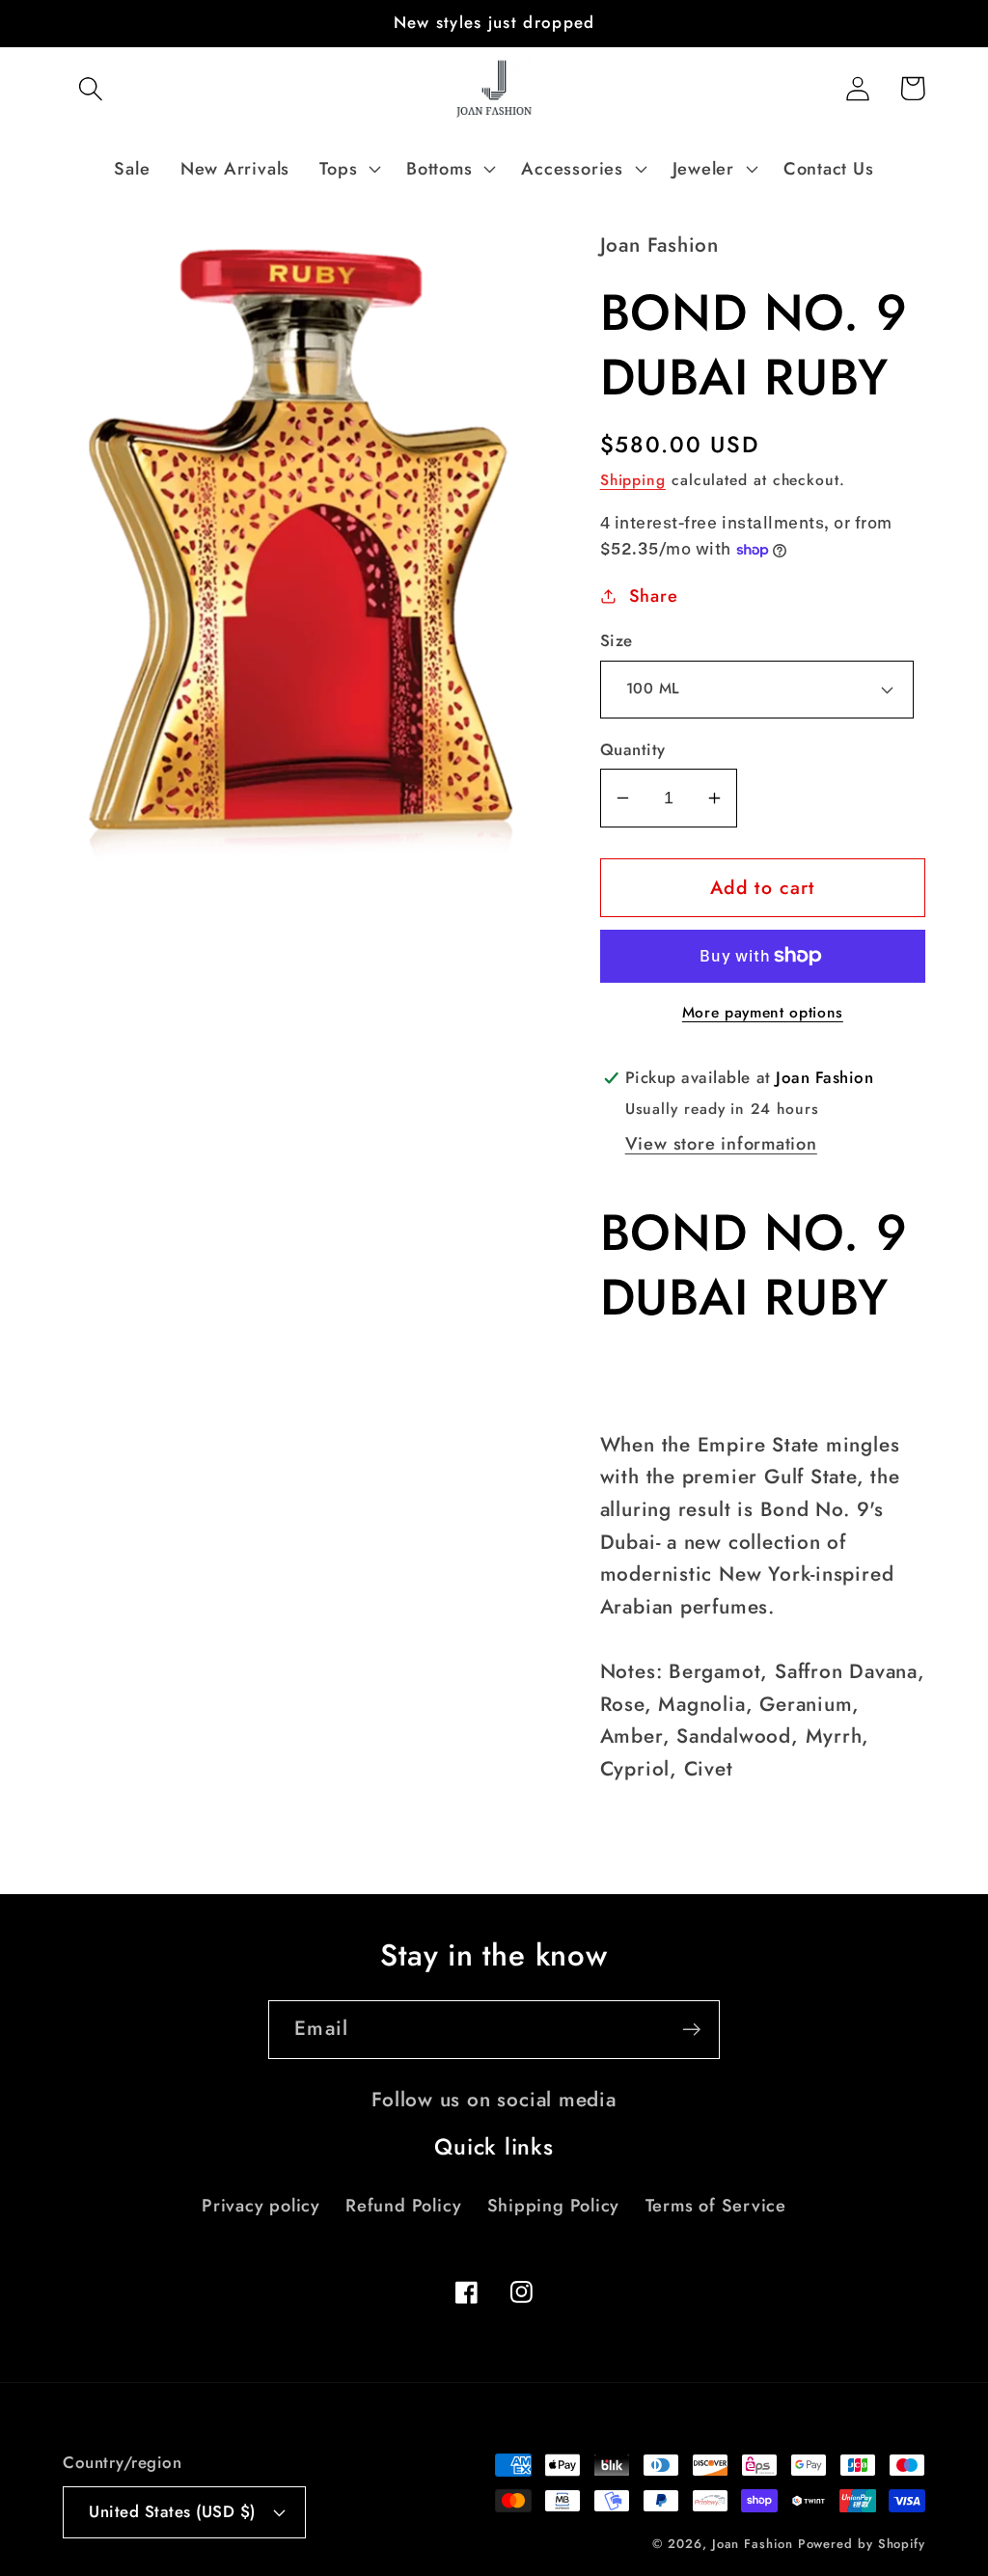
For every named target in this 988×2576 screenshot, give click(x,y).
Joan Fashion (755, 2544)
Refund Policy (403, 2206)
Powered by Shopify (862, 2544)
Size (617, 641)
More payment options (763, 1013)
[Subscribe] (691, 2030)
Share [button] (654, 596)
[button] (90, 88)
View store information (721, 1144)
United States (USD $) (172, 2511)
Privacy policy (261, 2206)
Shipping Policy (554, 2206)
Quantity (633, 750)
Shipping (633, 480)
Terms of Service (716, 2206)
